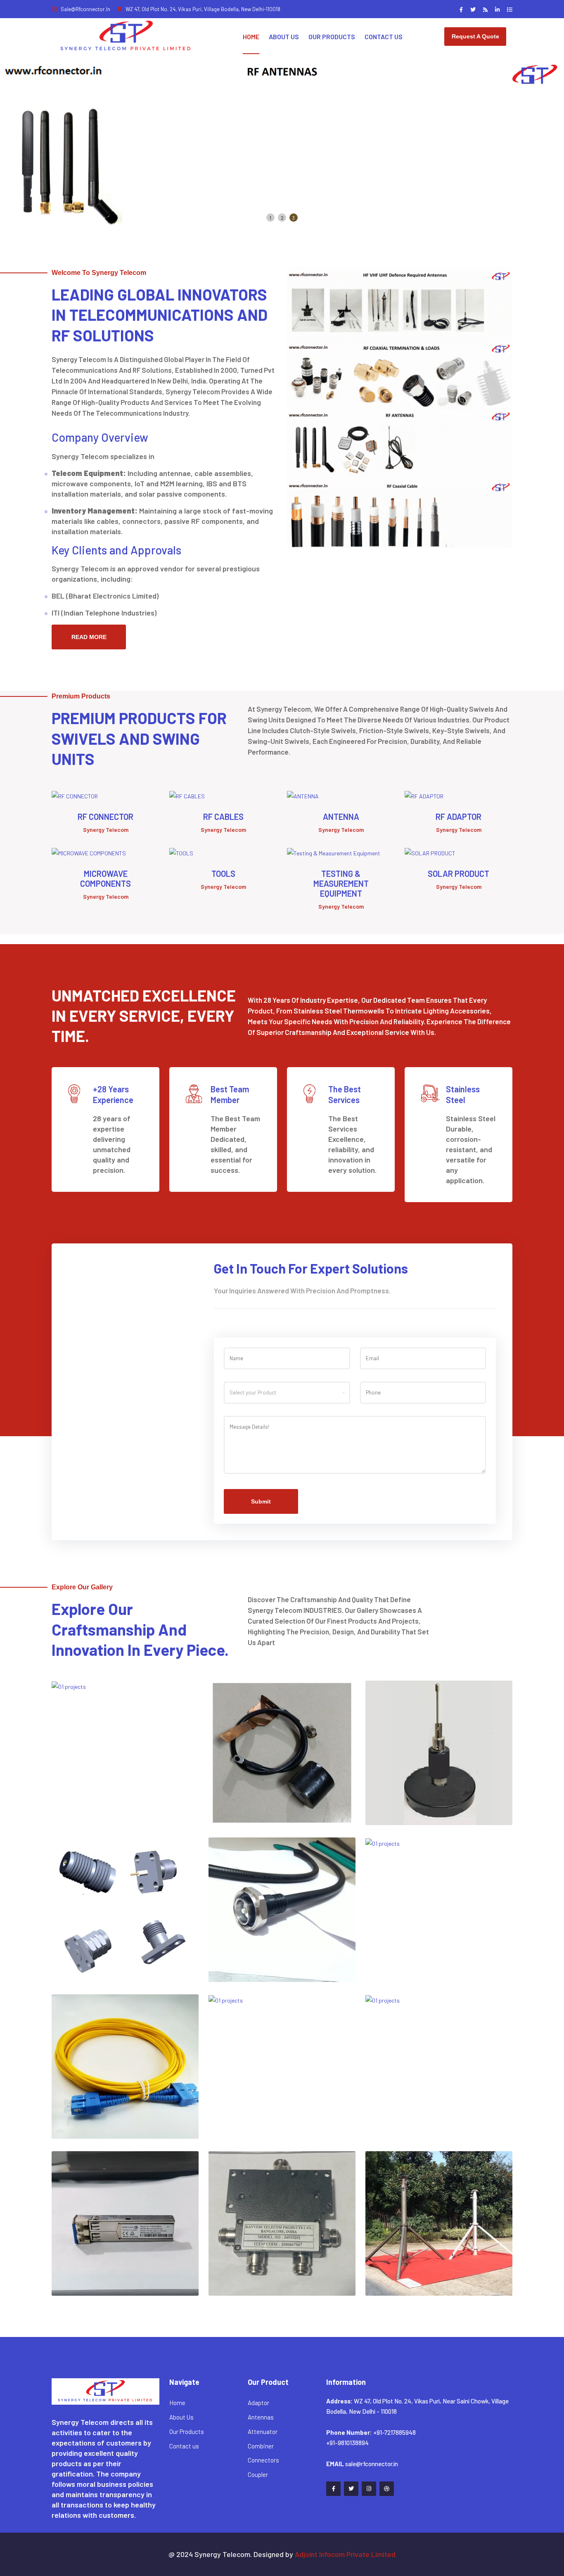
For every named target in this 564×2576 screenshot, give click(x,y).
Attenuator (263, 2432)
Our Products (332, 37)
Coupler (258, 2474)
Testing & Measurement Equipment (341, 883)
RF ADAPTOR (459, 817)
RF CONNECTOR (105, 817)
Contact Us (384, 37)
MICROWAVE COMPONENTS (105, 878)
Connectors (263, 2460)
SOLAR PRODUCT (459, 874)
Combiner (261, 2446)
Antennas (261, 2417)
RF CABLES (223, 817)
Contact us (184, 2446)
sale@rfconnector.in (85, 9)
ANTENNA (341, 817)
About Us (284, 37)
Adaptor (258, 2403)
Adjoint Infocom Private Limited (345, 2554)
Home (251, 37)
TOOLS (223, 874)
